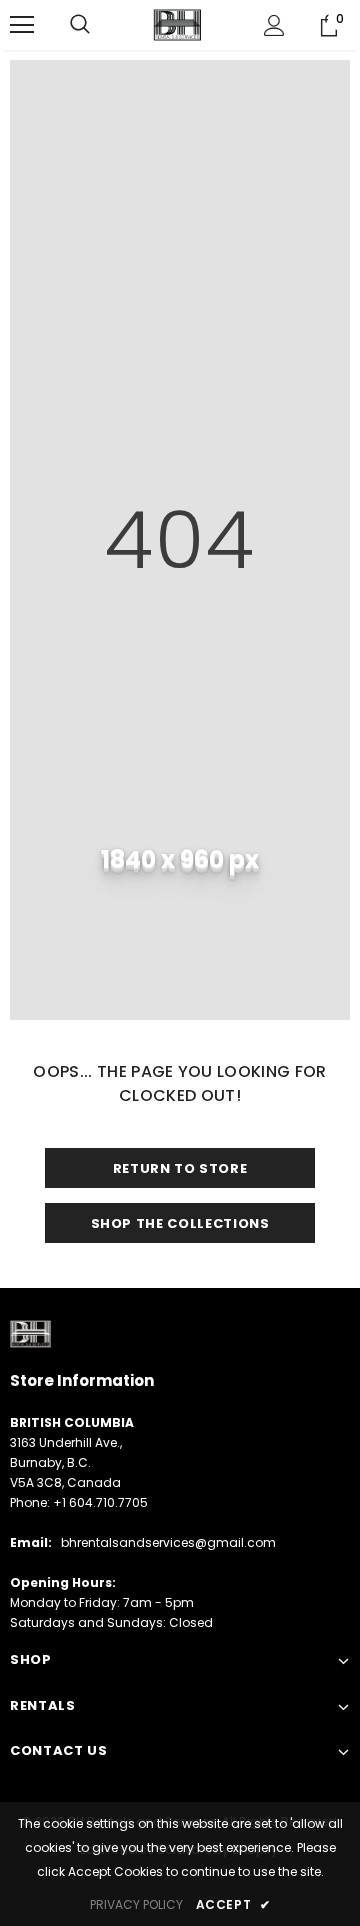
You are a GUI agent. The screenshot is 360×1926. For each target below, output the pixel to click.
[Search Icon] (80, 25)
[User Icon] (274, 25)
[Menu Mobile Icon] (22, 25)
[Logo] (177, 25)
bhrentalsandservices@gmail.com (168, 1542)
